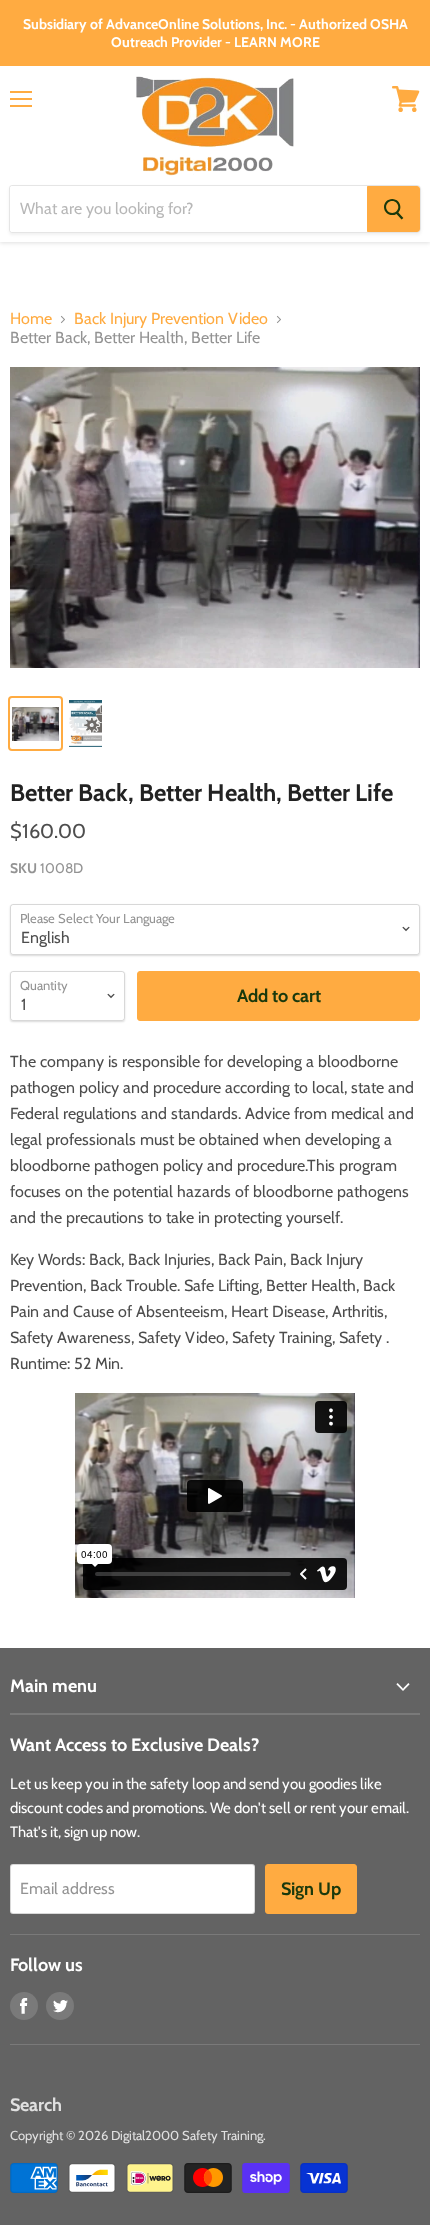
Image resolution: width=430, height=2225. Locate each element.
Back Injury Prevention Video (171, 319)
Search (36, 2105)
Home (31, 319)
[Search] (393, 209)
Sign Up (311, 1889)
